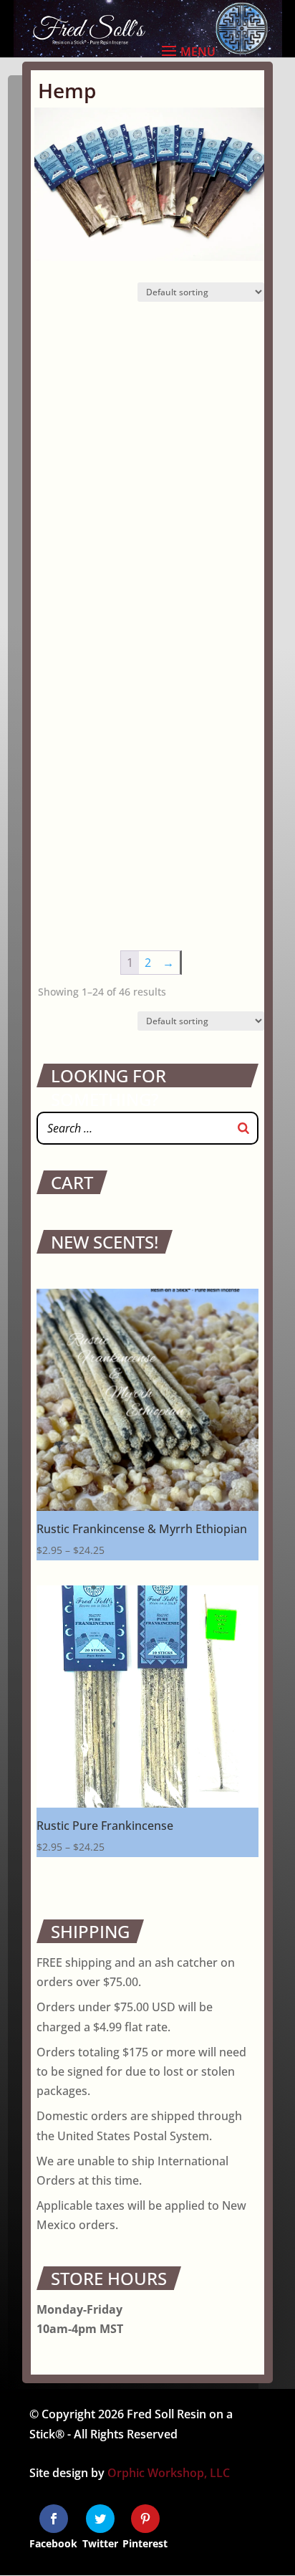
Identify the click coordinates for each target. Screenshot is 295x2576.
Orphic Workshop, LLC (169, 2473)
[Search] (243, 1128)
